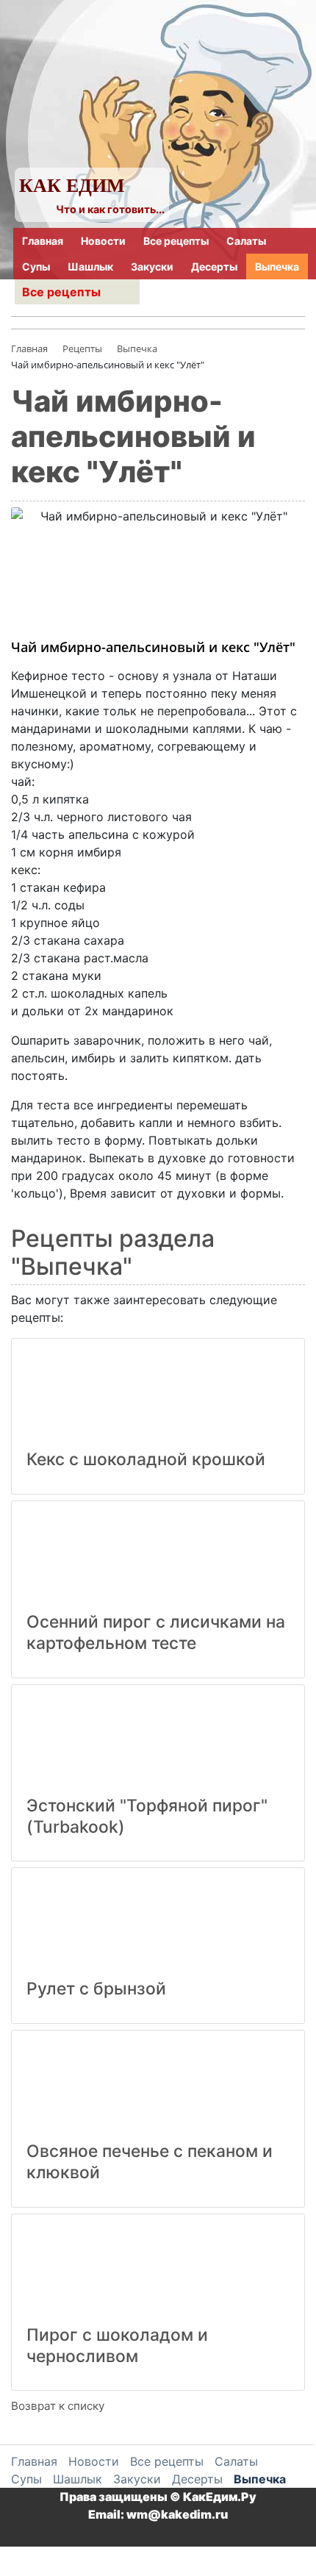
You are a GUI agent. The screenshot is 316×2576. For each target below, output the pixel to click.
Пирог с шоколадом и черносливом (117, 2346)
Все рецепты (176, 241)
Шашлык (90, 266)
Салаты (246, 241)
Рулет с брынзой (96, 1989)
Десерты (214, 266)
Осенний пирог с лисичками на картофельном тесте (156, 1632)
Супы (36, 266)
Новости (103, 241)
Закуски (152, 266)
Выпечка (277, 266)
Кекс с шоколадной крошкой (146, 1459)
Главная (43, 241)
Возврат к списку (58, 2406)
